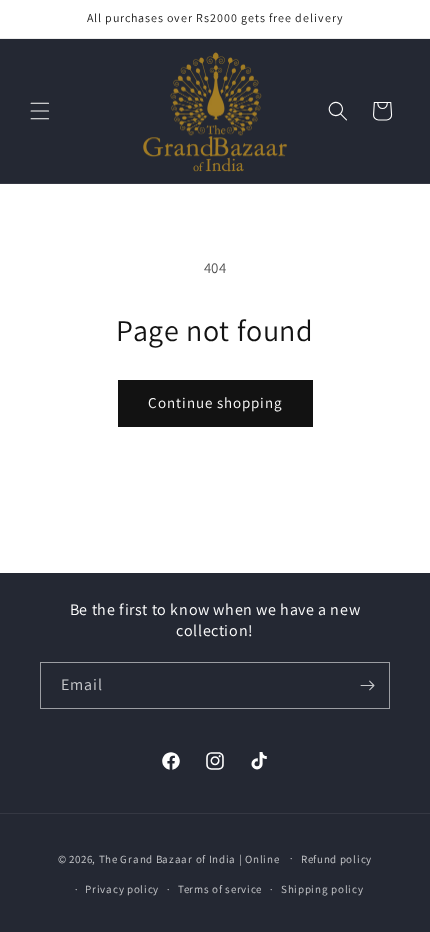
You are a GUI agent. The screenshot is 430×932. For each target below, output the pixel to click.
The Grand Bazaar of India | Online (189, 858)
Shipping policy (322, 889)
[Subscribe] (367, 685)
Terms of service (220, 889)
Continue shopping (215, 402)
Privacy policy (122, 889)
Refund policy (336, 859)
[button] (40, 111)
